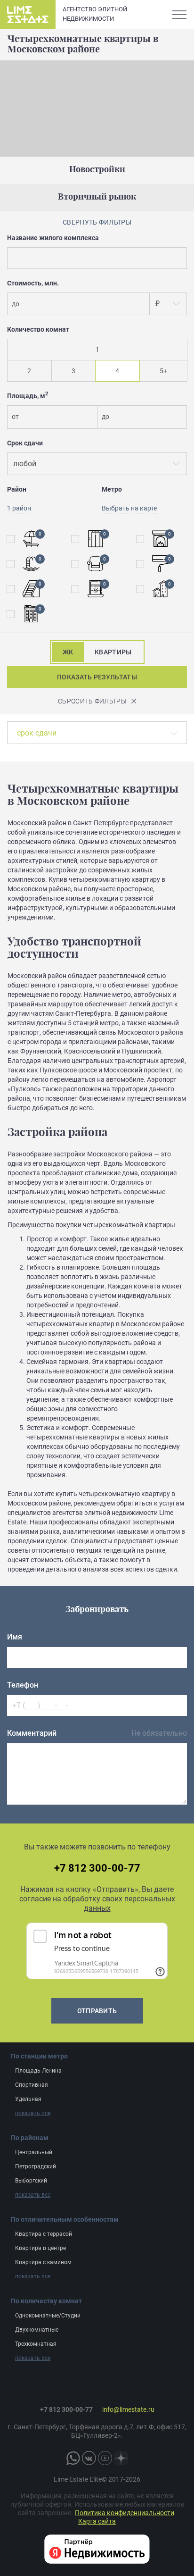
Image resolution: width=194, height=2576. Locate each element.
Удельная (28, 2099)
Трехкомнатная (36, 2344)
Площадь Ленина (38, 2071)
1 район (19, 508)
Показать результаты (97, 677)
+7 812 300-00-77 (97, 1868)
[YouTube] (105, 2458)
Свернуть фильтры (97, 222)
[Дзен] (121, 2458)
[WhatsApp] (73, 2458)
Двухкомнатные (37, 2330)
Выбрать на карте (129, 508)
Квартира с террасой (44, 2234)
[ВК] (89, 2458)
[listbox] (168, 304)
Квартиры (113, 652)
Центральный (34, 2152)
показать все (33, 2113)
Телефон (23, 1685)
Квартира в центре (40, 2248)
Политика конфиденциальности (125, 2513)
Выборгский (31, 2181)
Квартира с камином (43, 2262)
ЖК (68, 652)
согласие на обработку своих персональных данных (97, 1903)
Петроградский (36, 2166)
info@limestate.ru (128, 2409)
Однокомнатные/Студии (48, 2316)
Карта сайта (97, 2521)
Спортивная (32, 2085)
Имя (15, 1637)
